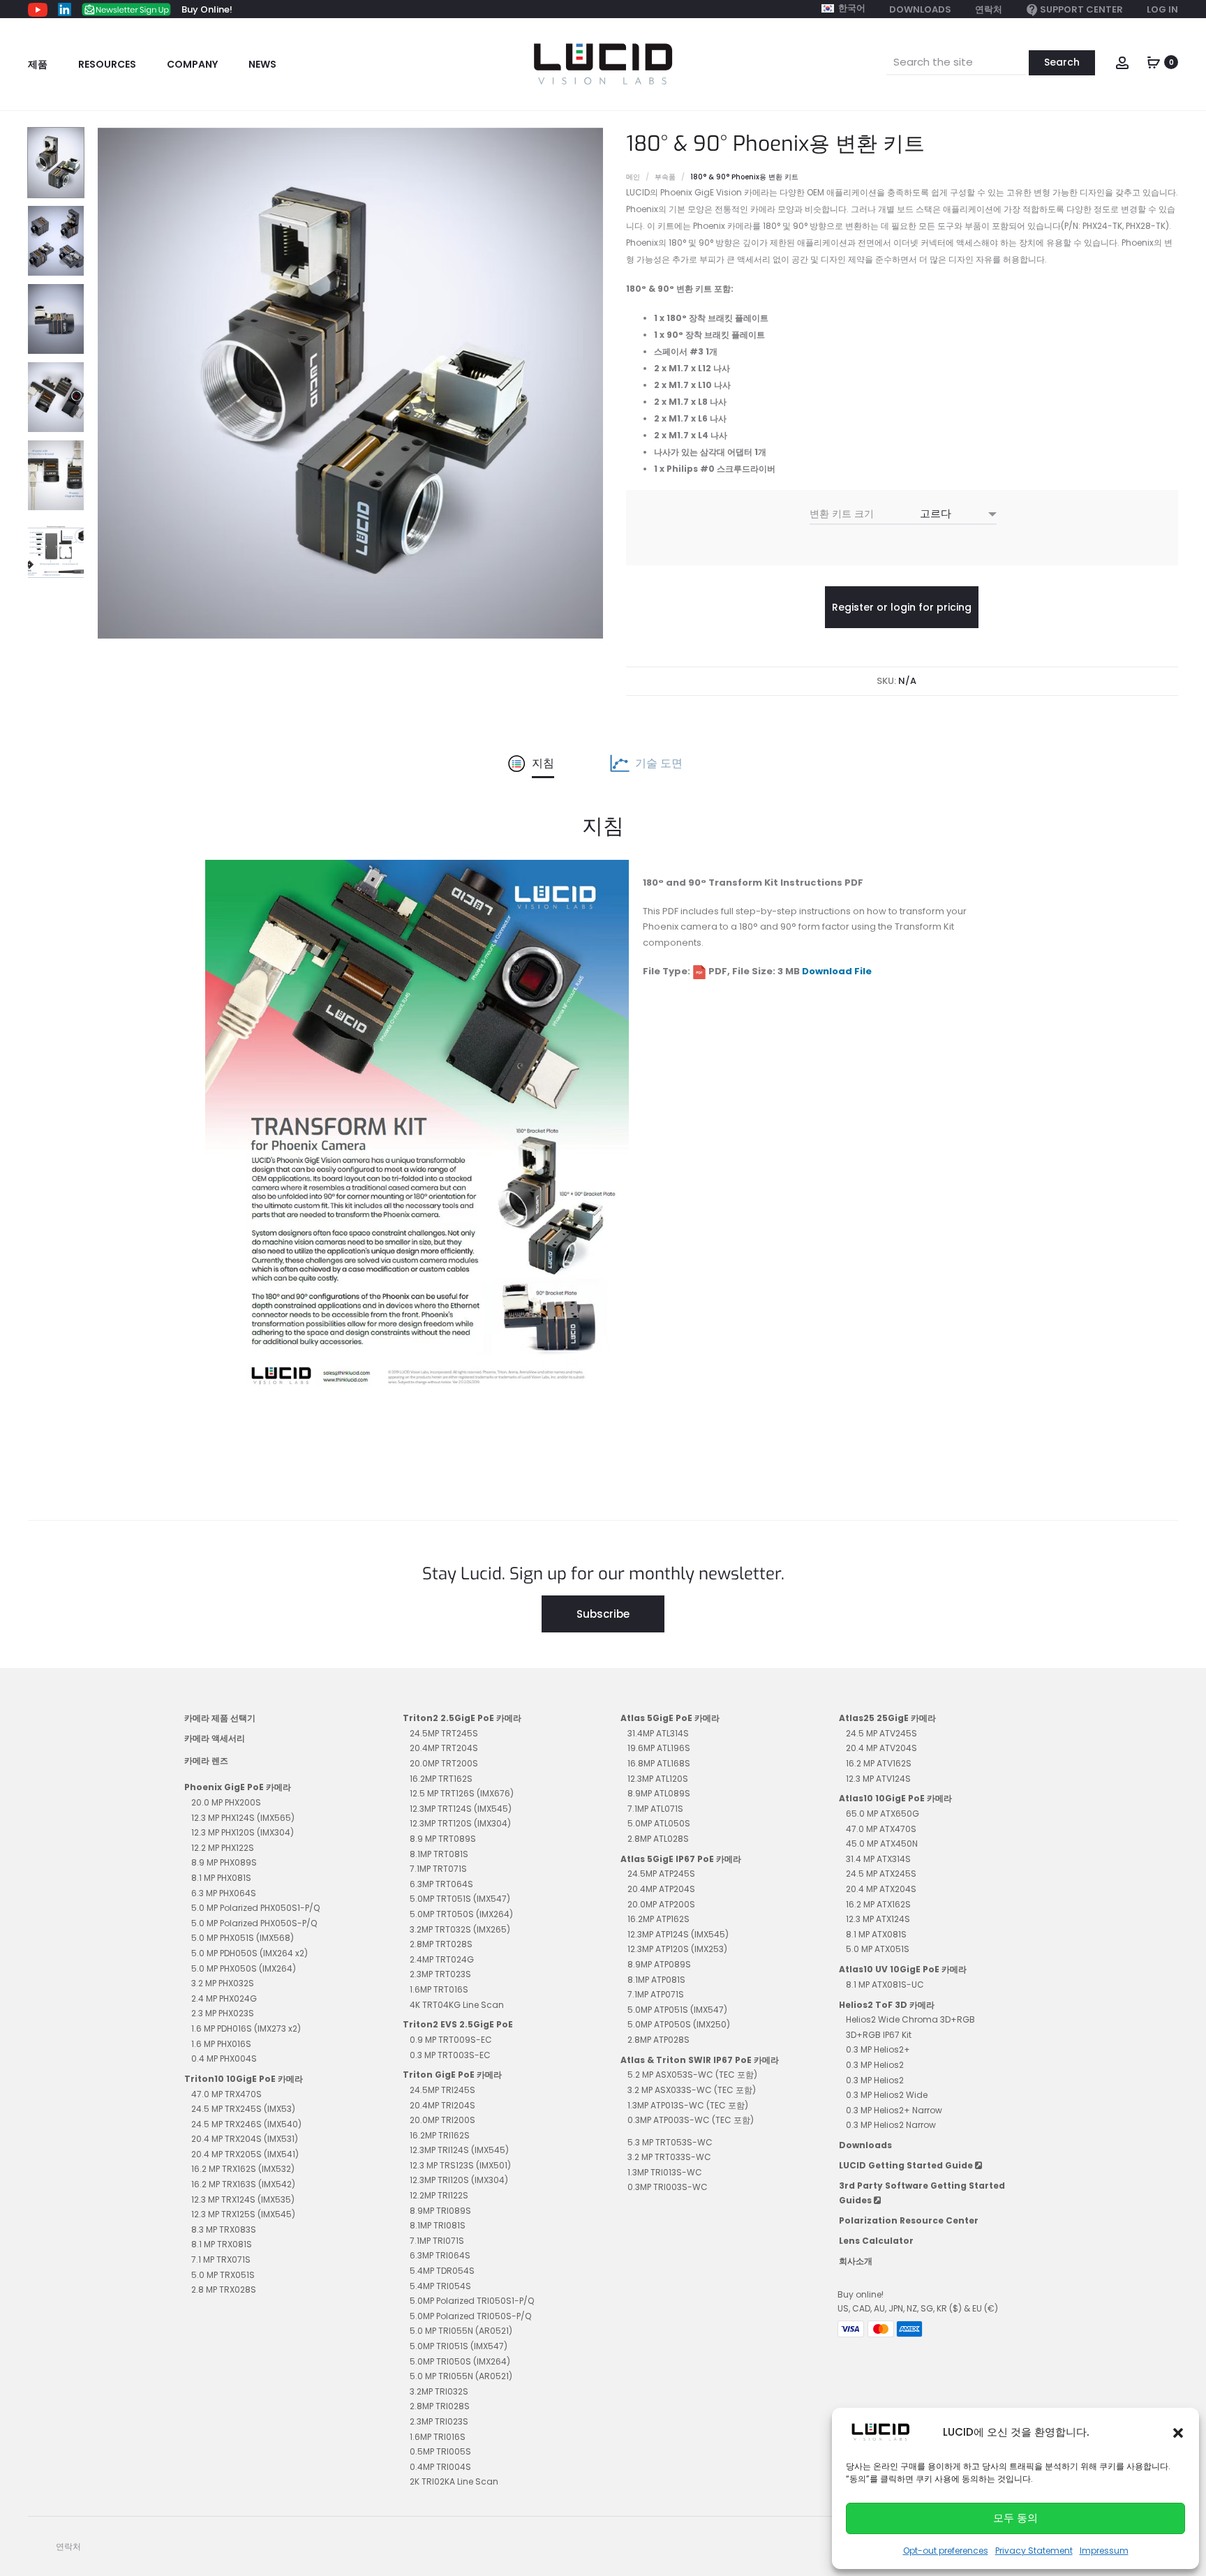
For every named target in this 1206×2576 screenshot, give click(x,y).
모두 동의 (1015, 2518)
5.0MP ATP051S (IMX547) (677, 2010)
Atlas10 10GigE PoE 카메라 (895, 1798)
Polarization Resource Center (909, 2220)
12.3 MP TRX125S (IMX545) (243, 2214)
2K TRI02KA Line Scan (454, 2481)
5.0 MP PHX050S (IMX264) (244, 1968)
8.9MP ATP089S (659, 1964)
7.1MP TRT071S (438, 1869)
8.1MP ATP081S (656, 1980)
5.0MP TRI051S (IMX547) (459, 2346)
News (262, 64)
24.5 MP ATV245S (881, 1733)
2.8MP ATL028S (658, 1839)
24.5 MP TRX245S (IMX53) (243, 2109)
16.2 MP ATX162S (878, 1904)
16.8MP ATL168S (659, 1763)
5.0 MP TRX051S (223, 2275)
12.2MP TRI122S (439, 2195)
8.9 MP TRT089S (443, 1839)
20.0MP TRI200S (442, 2120)
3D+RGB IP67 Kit (879, 2035)
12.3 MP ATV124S (878, 1779)
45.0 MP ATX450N (882, 1844)
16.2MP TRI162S (440, 2135)
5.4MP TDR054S (442, 2271)
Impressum (1104, 2551)
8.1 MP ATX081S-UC (885, 1985)
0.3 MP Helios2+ (878, 2049)
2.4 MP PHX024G (224, 1998)
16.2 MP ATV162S (879, 1763)
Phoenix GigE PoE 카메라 (238, 1787)
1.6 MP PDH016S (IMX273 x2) (246, 2028)
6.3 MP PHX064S (224, 1893)
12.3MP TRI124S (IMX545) (459, 2150)
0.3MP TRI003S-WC (668, 2187)
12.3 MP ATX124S (878, 1919)
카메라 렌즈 (206, 1760)
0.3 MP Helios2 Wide (887, 2095)
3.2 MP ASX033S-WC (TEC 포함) (692, 2090)
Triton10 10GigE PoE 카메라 (244, 2079)
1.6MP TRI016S (438, 2437)
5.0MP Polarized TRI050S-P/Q (470, 2316)
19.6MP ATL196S (659, 1748)
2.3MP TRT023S (440, 1974)
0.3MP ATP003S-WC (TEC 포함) (691, 2120)
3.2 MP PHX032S (223, 1983)
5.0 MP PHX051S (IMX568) (243, 1938)
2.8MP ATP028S (658, 2040)
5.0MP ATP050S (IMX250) (679, 2024)
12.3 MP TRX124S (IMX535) (243, 2199)
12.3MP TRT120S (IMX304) (460, 1823)
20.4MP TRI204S (442, 2105)
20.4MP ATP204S (661, 1889)
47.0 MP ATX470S (881, 1829)
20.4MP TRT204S (444, 1748)
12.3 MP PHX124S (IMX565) (243, 1818)
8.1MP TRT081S (439, 1854)
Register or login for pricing (902, 607)
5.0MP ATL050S (659, 1823)
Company (192, 64)
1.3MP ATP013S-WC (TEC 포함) (688, 2105)
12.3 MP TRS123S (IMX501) (460, 2165)
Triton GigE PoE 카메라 (452, 2075)
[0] (1154, 61)
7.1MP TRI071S (437, 2241)
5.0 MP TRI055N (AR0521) (461, 2331)
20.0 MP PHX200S (226, 1802)
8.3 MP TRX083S (224, 2229)
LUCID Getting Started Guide (907, 2165)
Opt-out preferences (946, 2551)
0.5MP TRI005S (440, 2451)
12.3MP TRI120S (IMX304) (459, 2180)
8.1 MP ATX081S (876, 1934)
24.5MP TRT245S (444, 1733)
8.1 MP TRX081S (222, 2244)
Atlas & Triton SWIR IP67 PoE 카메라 (700, 2060)
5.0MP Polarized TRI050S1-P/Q (472, 2301)
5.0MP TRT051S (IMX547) (460, 1899)
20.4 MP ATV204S (881, 1748)
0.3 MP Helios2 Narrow (891, 2125)
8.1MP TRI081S (438, 2225)
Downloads (920, 9)
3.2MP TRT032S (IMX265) (460, 1929)
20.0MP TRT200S (444, 1763)
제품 (38, 64)
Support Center (1081, 9)
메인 (633, 177)
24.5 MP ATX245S (881, 1874)
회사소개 (856, 2261)
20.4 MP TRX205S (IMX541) (245, 2154)
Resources (107, 64)
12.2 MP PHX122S (223, 1848)
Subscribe (603, 1614)
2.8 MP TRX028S (224, 2290)
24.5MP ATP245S (661, 1874)
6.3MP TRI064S (440, 2255)
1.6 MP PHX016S (221, 2044)
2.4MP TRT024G (442, 1959)
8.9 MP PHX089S (224, 1862)
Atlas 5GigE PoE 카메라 (670, 1718)
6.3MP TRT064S (441, 1884)
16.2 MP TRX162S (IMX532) (243, 2169)
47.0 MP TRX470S (226, 2094)
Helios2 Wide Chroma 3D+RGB (910, 2019)
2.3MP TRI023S (439, 2421)
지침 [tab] (543, 763)
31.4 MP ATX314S (878, 1859)
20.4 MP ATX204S (881, 1889)
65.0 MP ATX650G (883, 1814)
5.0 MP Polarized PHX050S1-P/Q (255, 1908)
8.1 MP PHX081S (221, 1878)
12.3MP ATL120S (658, 1779)
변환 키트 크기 (842, 514)
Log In (1162, 9)
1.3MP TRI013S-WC (665, 2172)
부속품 (665, 177)
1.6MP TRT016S (439, 1989)
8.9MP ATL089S (659, 1793)
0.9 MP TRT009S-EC (451, 2040)
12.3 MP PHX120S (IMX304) (243, 1832)
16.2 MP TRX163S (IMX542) (243, 2184)
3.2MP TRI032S (439, 2391)
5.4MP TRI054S (440, 2286)
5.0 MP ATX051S (878, 1949)
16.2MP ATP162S (658, 1919)
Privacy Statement (1034, 2551)
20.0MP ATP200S (661, 1904)
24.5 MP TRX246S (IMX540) (246, 2124)
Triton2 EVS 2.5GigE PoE (458, 2024)
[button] (1178, 2432)
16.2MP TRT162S (441, 1779)
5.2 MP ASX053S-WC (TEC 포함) (692, 2075)
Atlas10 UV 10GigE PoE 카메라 (903, 1969)
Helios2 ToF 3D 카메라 (887, 2005)
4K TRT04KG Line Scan (457, 2005)
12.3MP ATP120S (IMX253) (677, 1949)
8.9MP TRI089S (440, 2211)
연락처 (989, 9)
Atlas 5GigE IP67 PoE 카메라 (681, 1859)
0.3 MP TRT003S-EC (450, 2055)
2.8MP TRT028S (441, 1944)
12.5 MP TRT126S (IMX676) (462, 1793)
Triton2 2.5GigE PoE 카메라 (462, 1718)
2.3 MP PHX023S (223, 2013)
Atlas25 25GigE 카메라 (887, 1718)
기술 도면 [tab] (659, 763)
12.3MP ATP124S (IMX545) (678, 1934)
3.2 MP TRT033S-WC (669, 2157)
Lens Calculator (876, 2241)
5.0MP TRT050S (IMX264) (461, 1914)
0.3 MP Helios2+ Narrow (894, 2110)
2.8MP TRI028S (440, 2406)
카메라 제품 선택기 (220, 1718)
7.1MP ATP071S (656, 1994)
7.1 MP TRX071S (221, 2259)
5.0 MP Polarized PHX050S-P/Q (254, 1923)
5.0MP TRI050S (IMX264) (460, 2361)
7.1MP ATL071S (655, 1809)
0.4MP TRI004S (440, 2467)
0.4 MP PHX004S (224, 2058)
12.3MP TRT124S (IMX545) (461, 1809)
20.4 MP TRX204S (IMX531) (245, 2139)
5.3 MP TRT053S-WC (670, 2142)
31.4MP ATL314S (658, 1733)
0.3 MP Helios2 (875, 2065)
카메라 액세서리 (215, 1738)
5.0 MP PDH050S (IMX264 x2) (250, 1953)
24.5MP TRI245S (442, 2090)
